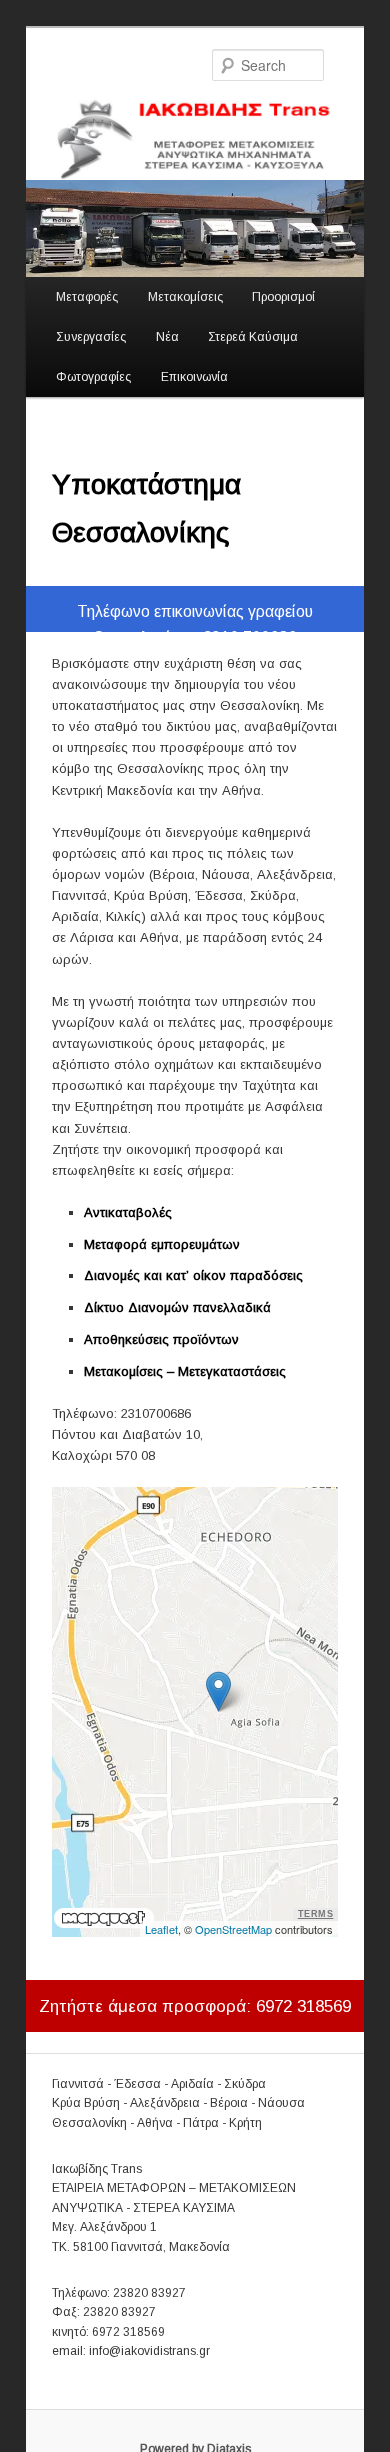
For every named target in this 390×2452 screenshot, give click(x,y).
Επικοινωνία (194, 377)
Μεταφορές (87, 297)
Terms (316, 1914)
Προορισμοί (283, 297)
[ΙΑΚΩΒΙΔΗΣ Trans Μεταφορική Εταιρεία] (195, 138)
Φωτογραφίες (93, 377)
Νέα (167, 337)
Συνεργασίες (91, 337)
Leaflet (161, 1929)
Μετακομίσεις (185, 297)
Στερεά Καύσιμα (253, 337)
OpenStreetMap (233, 1929)
